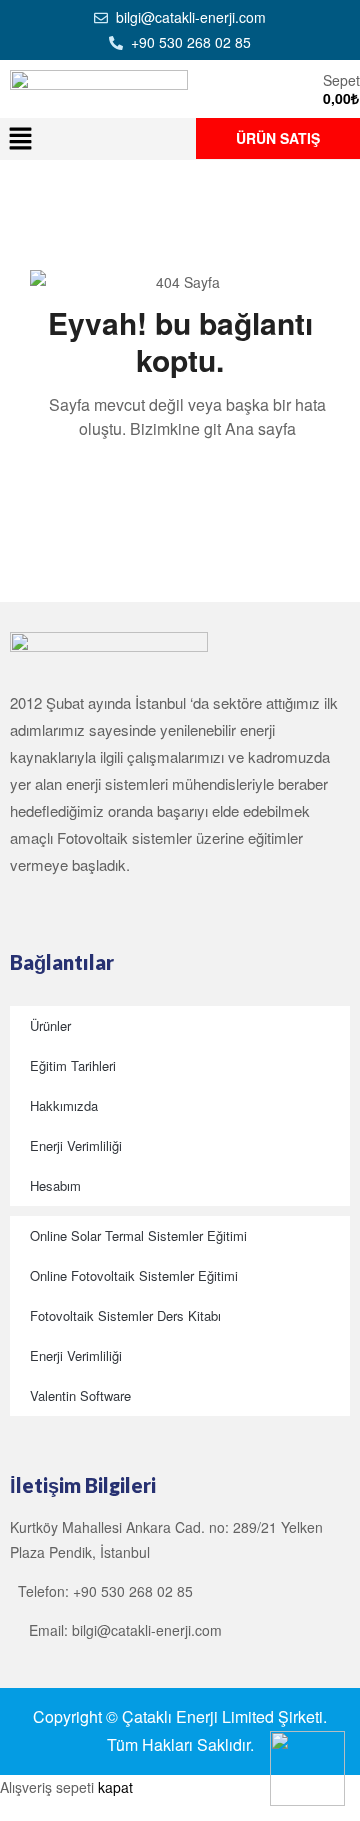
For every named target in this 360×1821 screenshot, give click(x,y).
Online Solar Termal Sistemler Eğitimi (138, 1235)
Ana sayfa (260, 428)
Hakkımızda (64, 1105)
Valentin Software (80, 1395)
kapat (115, 1787)
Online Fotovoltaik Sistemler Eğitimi (134, 1275)
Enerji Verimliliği (76, 1145)
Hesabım (55, 1185)
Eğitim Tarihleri (73, 1065)
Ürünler (50, 1025)
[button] (20, 139)
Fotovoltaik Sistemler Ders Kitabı (125, 1315)
